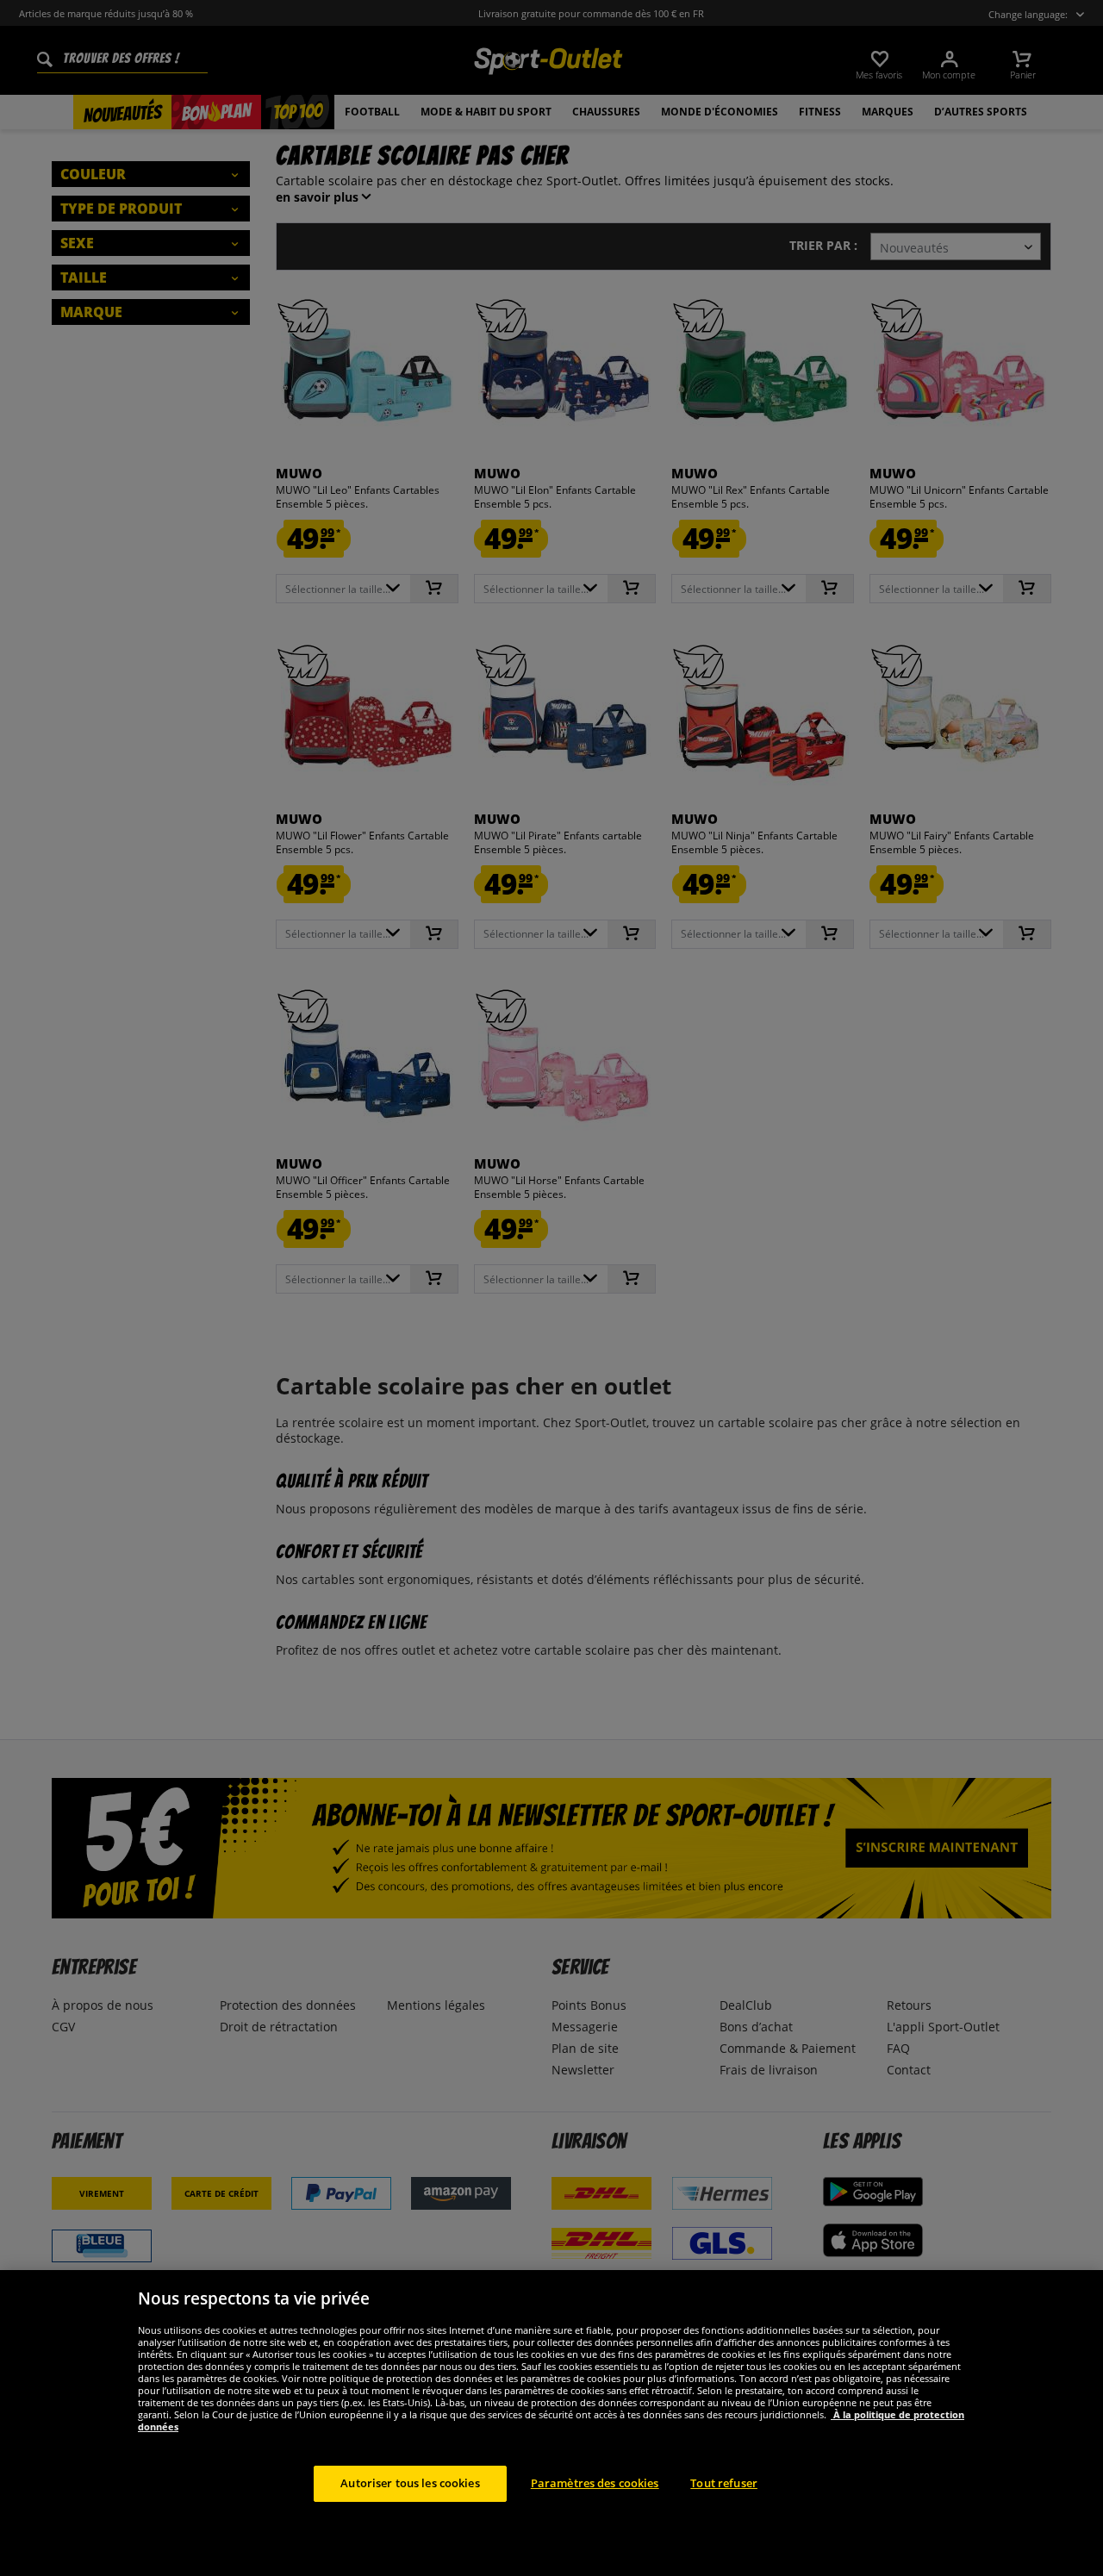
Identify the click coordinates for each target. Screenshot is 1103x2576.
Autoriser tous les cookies (410, 2483)
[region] (551, 2423)
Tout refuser (724, 2483)
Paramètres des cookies (595, 2483)
